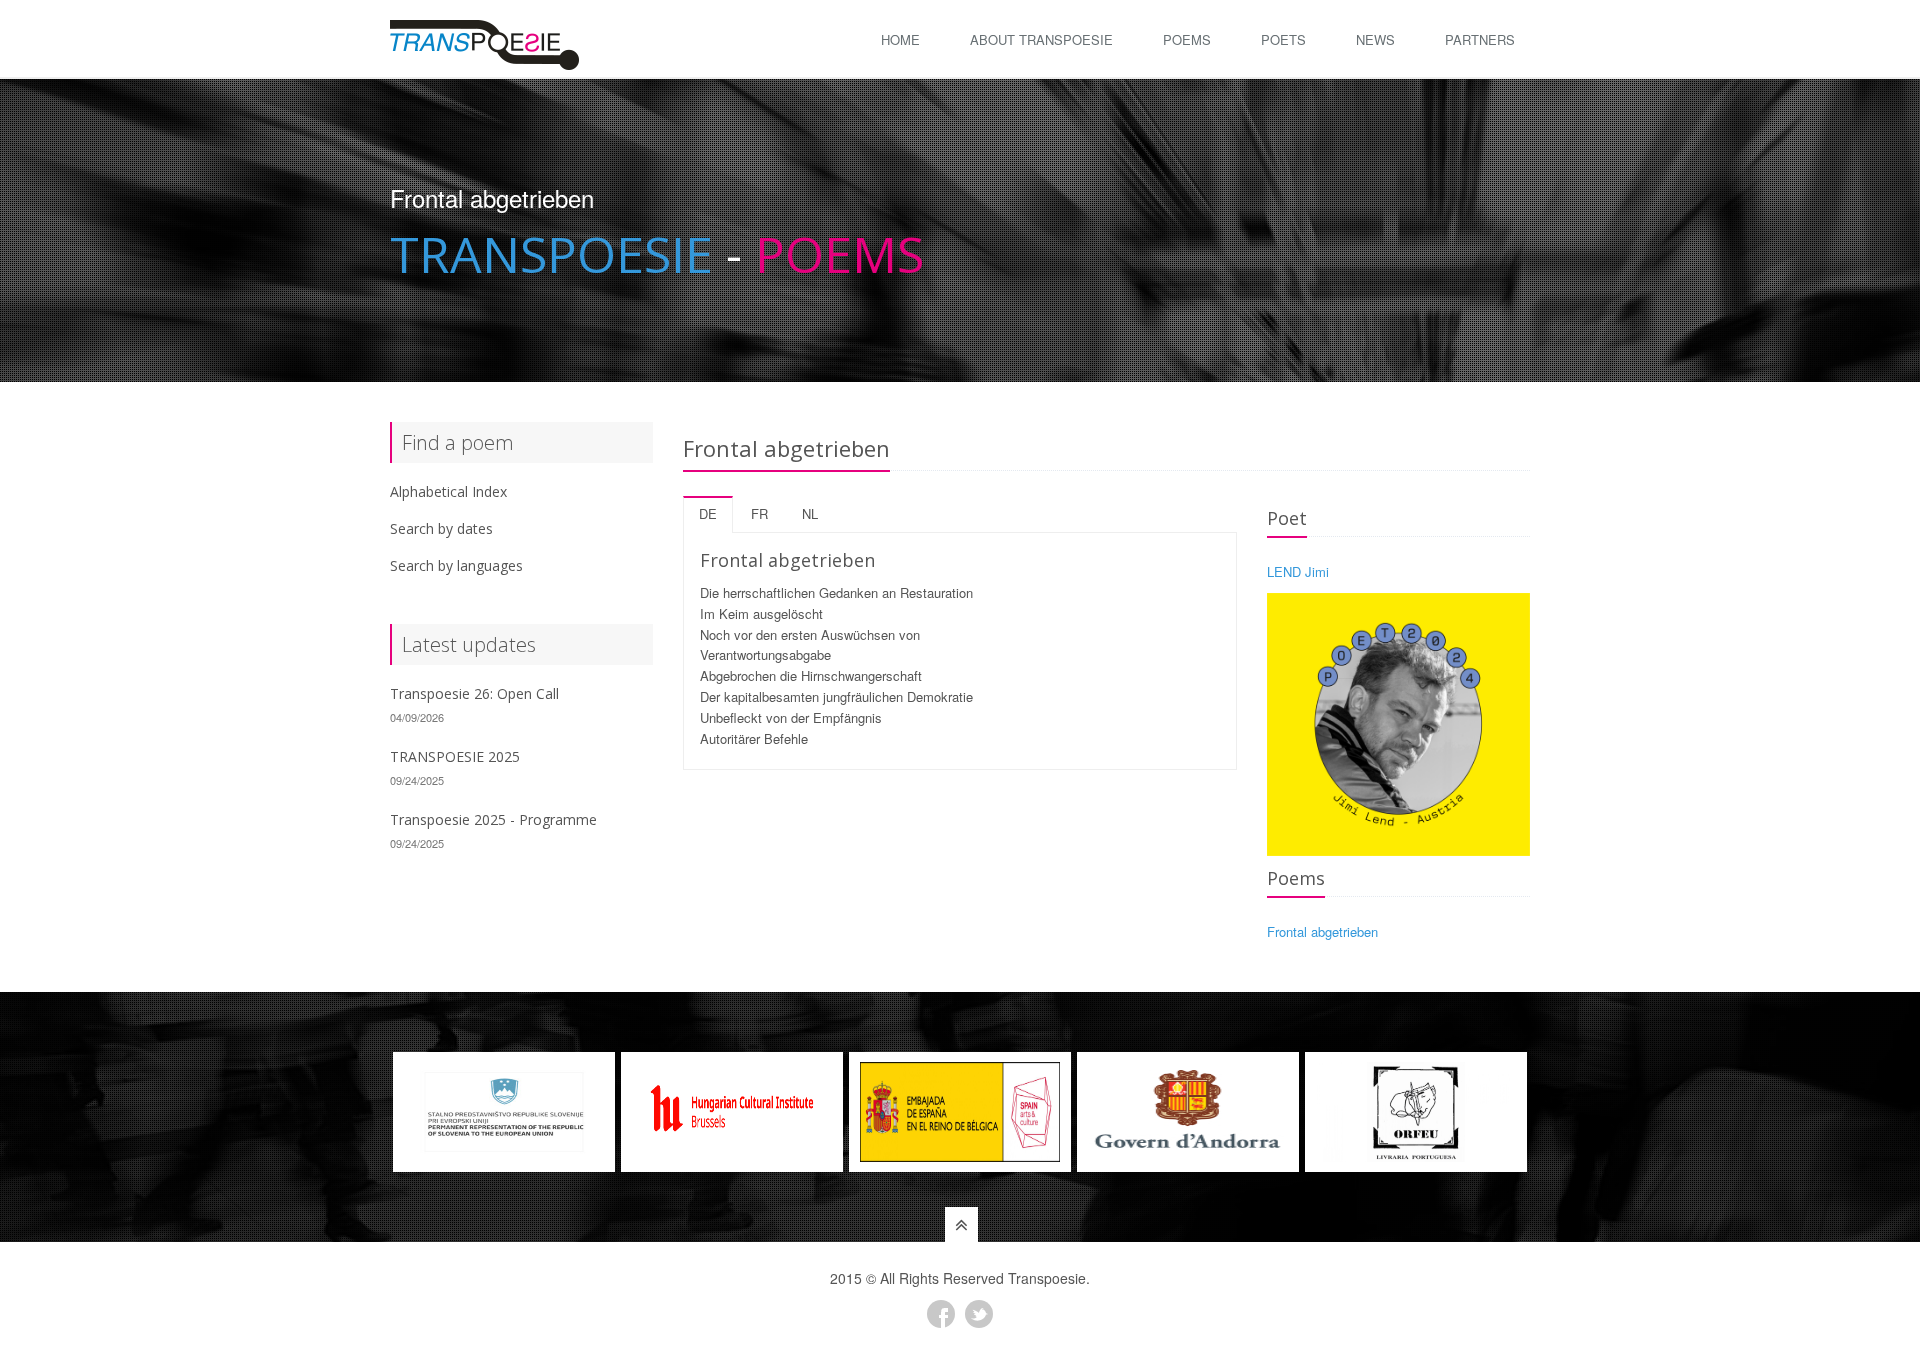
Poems (1187, 39)
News (1375, 39)
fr (759, 513)
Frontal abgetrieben (1322, 931)
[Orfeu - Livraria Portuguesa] (1416, 1112)
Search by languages (456, 565)
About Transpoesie (1041, 39)
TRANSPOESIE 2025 (455, 756)
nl (810, 513)
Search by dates (441, 528)
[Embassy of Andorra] (1188, 1112)
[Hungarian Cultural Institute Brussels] (732, 1112)
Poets (1283, 39)
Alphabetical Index (448, 491)
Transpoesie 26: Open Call (474, 693)
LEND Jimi (1298, 571)
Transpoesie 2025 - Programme (493, 819)
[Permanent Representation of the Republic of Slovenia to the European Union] (504, 1112)
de (708, 513)
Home (900, 39)
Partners (1480, 39)
